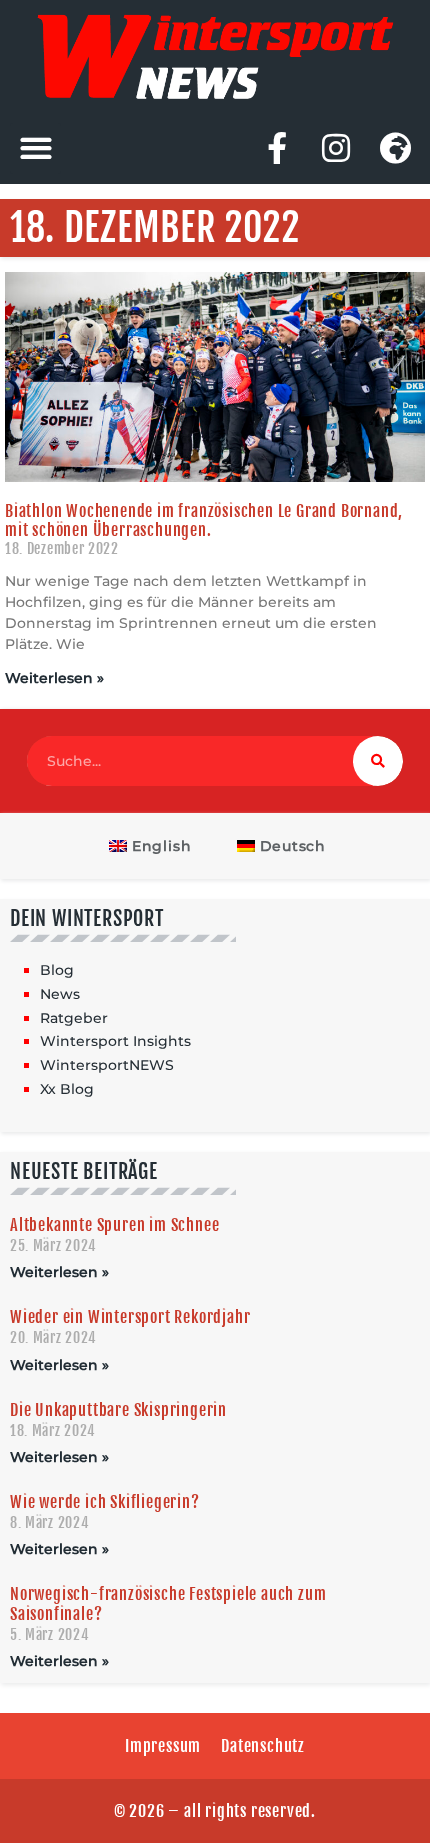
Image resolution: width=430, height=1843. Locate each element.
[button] (35, 148)
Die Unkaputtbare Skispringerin (118, 1410)
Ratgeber (74, 1018)
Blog (57, 970)
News (60, 994)
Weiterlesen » (54, 678)
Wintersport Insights (115, 1041)
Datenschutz (263, 1746)
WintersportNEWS (107, 1065)
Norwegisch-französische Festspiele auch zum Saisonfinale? (168, 1603)
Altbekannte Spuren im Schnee (114, 1225)
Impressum (163, 1746)
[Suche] (378, 761)
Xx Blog (67, 1089)
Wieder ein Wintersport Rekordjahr (130, 1317)
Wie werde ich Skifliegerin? (105, 1502)
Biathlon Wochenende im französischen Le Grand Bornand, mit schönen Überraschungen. (204, 520)
